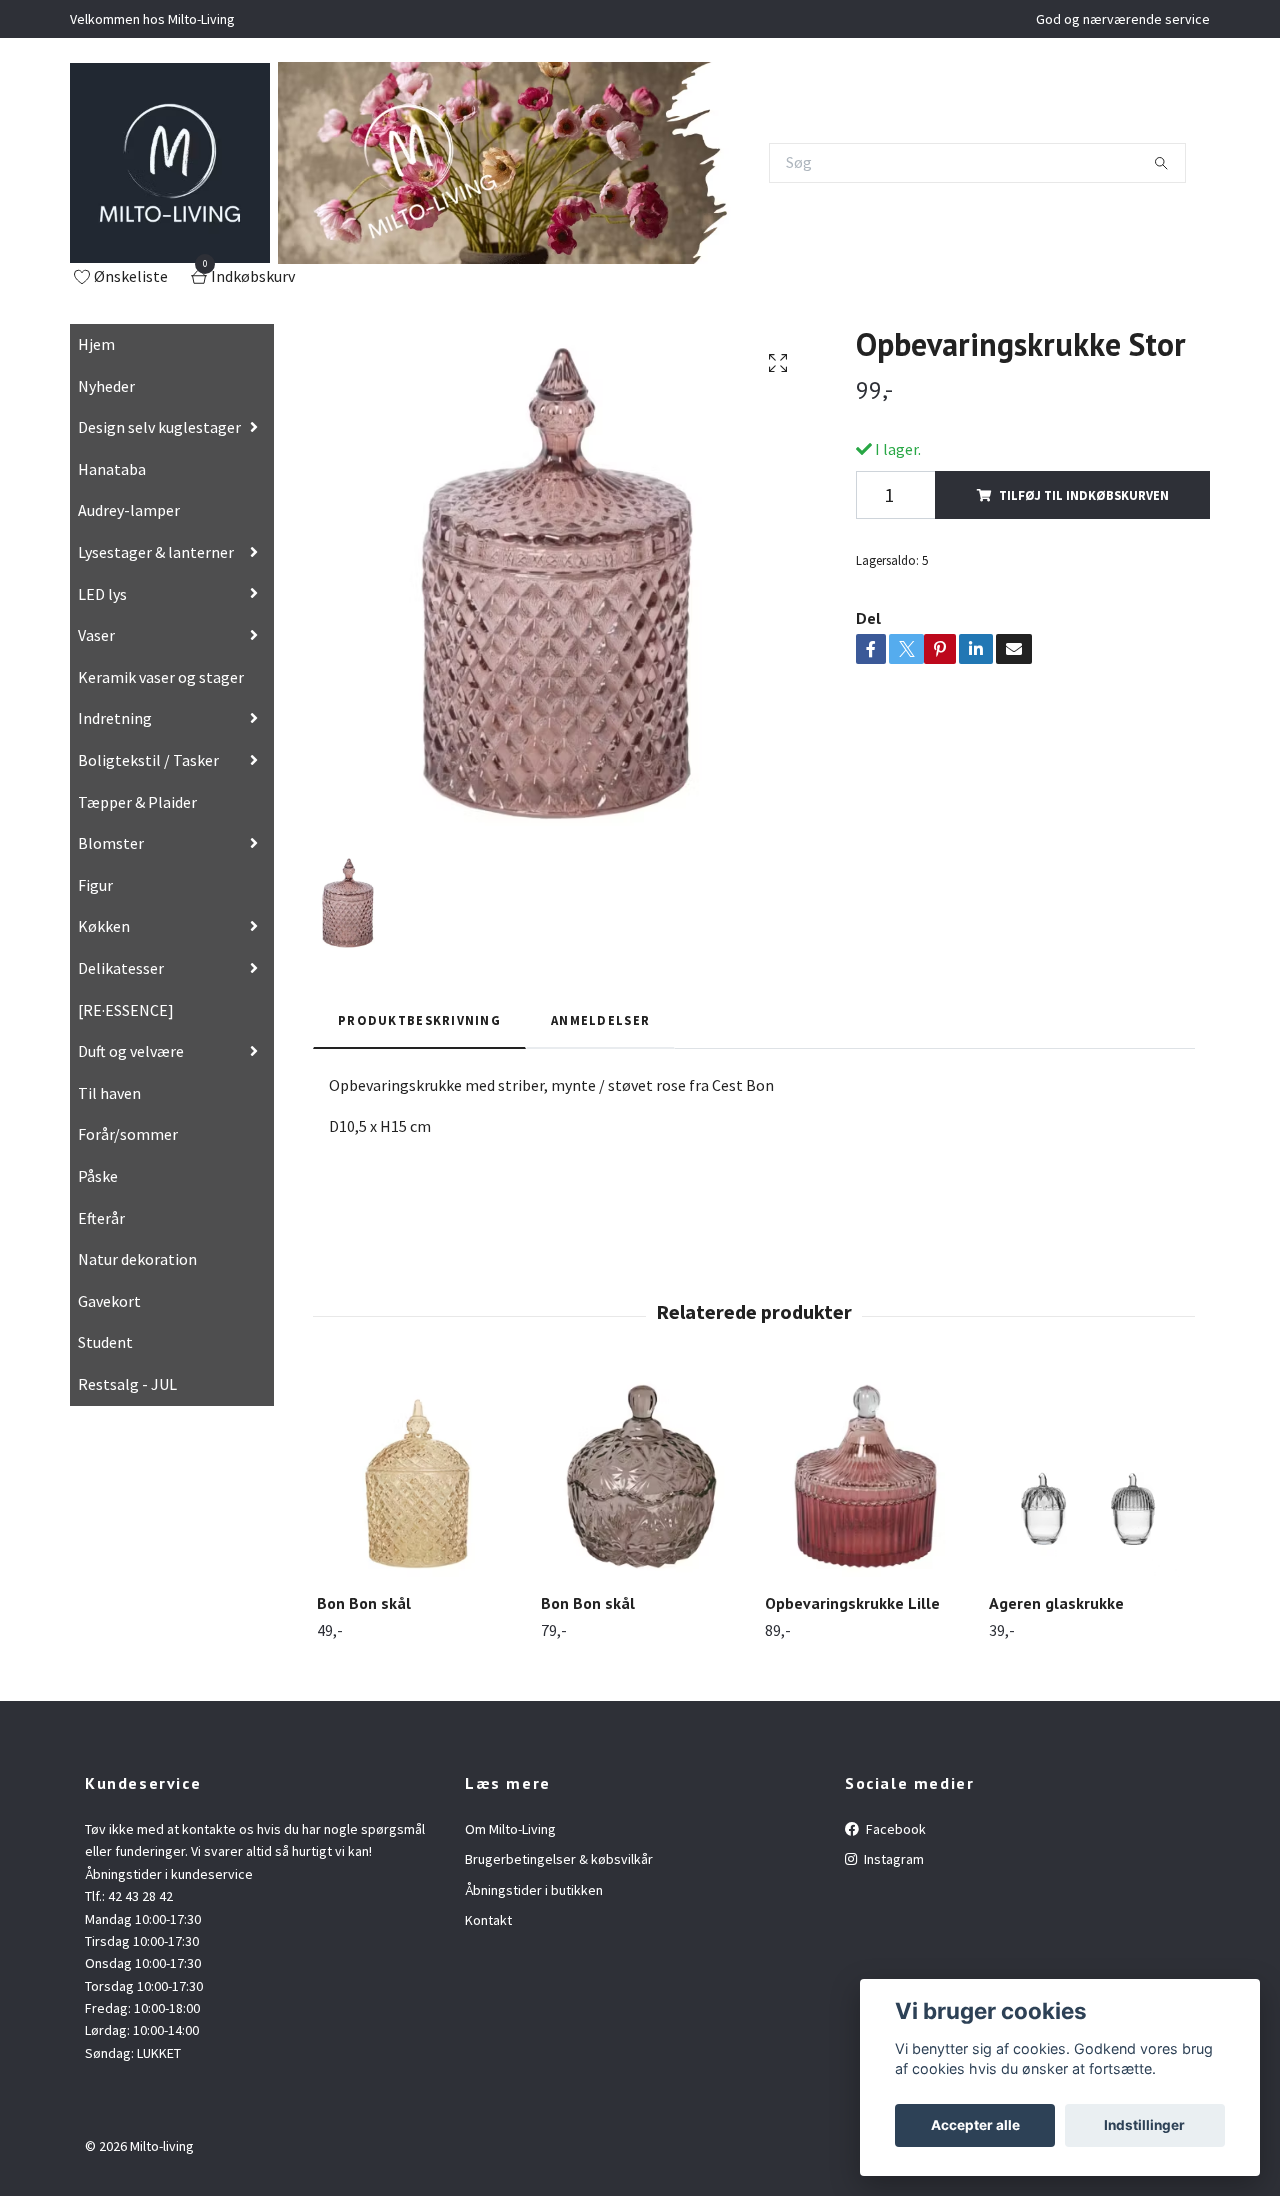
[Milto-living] (170, 163)
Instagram (892, 1859)
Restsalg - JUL (127, 1384)
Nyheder (106, 386)
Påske (98, 1176)
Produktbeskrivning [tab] (419, 1020)
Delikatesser (121, 968)
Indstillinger (1144, 2125)
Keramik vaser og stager (161, 677)
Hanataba (112, 469)
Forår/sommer (128, 1134)
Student (105, 1342)
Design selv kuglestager (159, 427)
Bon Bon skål (364, 1603)
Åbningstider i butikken (534, 1890)
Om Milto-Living (510, 1829)
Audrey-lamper (129, 510)
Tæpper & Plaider (137, 802)
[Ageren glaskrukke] (1089, 1476)
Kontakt (488, 1920)
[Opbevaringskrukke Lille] (865, 1476)
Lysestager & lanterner (156, 552)
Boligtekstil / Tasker (148, 760)
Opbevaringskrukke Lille (852, 1603)
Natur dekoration (137, 1259)
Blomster (111, 843)
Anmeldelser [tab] (600, 1020)
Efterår (101, 1218)
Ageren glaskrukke (1056, 1603)
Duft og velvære (131, 1051)
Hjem (96, 344)
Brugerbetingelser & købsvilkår (559, 1859)
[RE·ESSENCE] (126, 1010)
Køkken (104, 926)
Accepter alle (975, 2125)
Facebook (894, 1829)
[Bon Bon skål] (417, 1476)
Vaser (96, 635)
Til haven (109, 1093)
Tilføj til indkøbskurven (1084, 495)
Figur (95, 885)
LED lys (102, 594)
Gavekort (109, 1301)
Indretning (115, 718)
